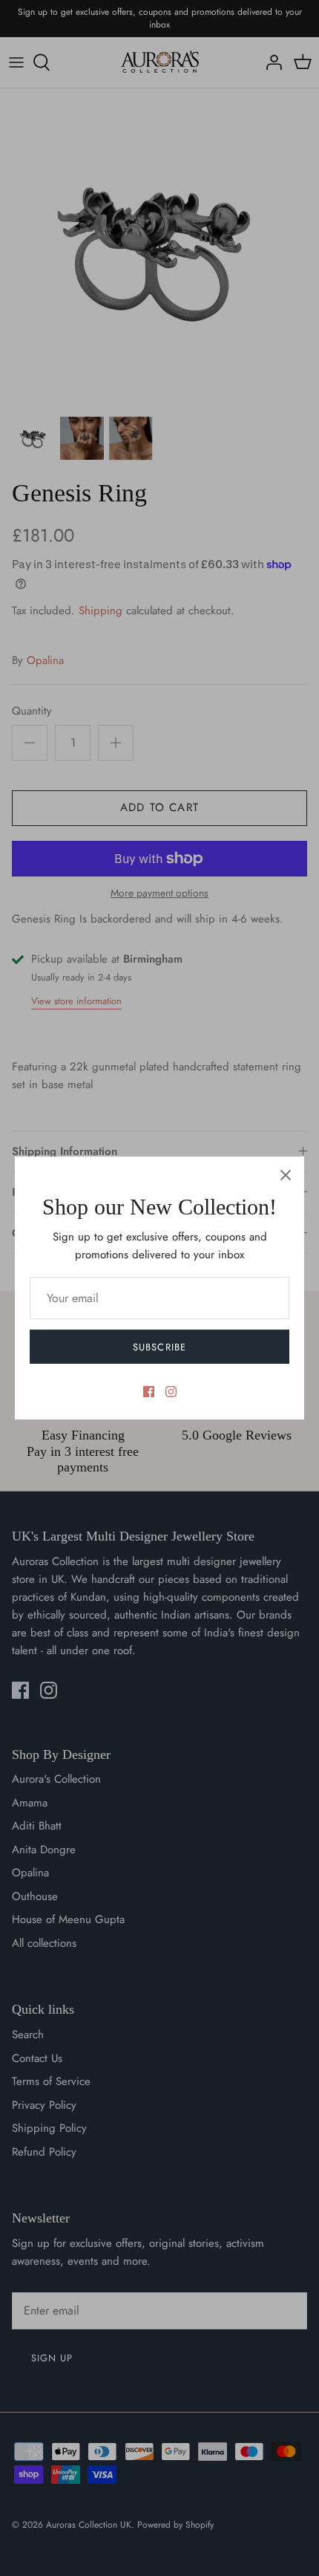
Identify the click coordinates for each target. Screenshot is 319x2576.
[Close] (286, 1175)
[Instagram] (171, 1392)
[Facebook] (149, 1392)
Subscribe (159, 1347)
